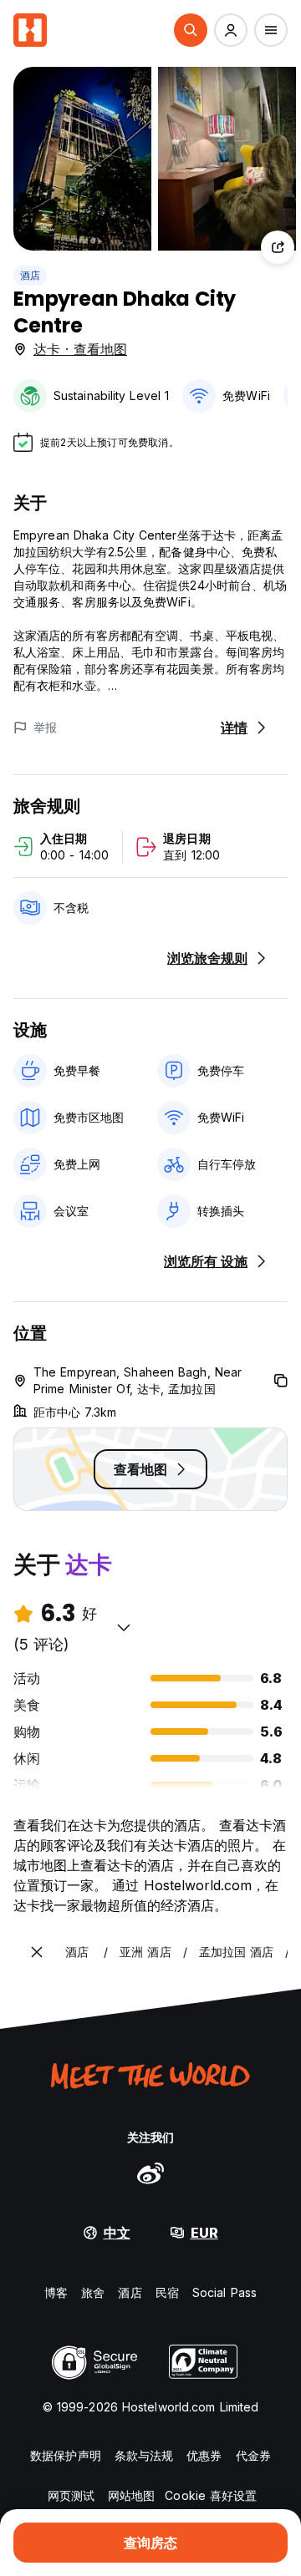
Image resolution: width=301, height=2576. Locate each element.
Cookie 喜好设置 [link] (211, 2495)
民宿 (167, 2292)
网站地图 (131, 2495)
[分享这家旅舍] (278, 247)
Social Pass (224, 2292)
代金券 (253, 2455)
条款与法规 (144, 2455)
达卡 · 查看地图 (80, 349)
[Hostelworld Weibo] (150, 2173)
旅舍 (93, 2292)
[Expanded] (37, 1952)
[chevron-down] (124, 1627)
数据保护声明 (66, 2455)
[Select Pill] (191, 30)
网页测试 (71, 2495)
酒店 (30, 275)
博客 (56, 2292)
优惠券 (204, 2455)
